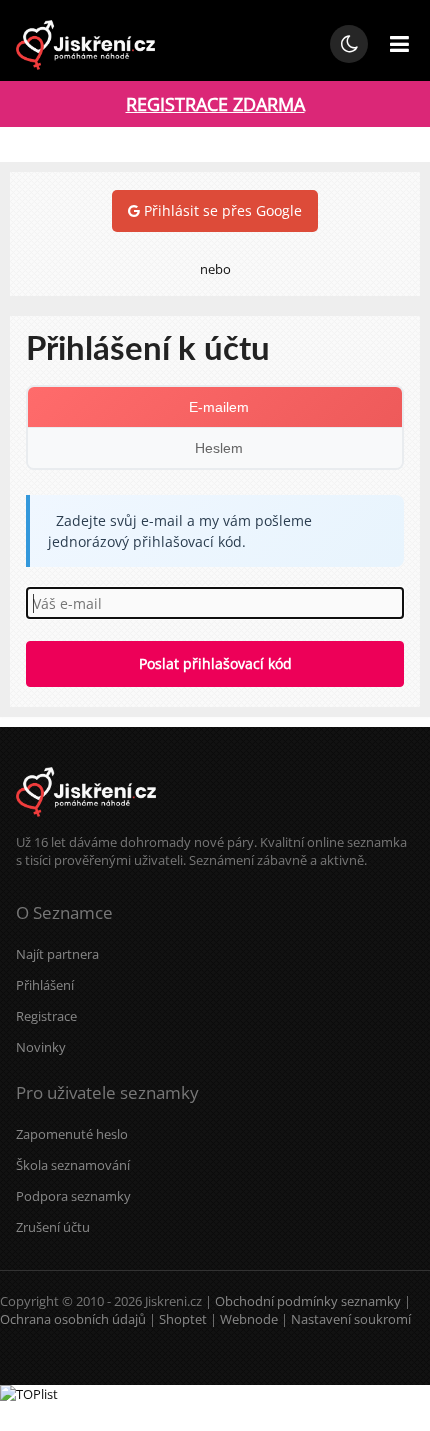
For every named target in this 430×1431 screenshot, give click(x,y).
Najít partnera (57, 954)
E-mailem (219, 407)
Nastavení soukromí (351, 1319)
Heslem (219, 448)
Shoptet (183, 1319)
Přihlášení (45, 985)
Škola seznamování (73, 1165)
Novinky (41, 1047)
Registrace (46, 1016)
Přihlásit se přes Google (221, 210)
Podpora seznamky (73, 1196)
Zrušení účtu (53, 1227)
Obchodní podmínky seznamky (308, 1301)
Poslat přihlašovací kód (215, 663)
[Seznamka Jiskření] (86, 824)
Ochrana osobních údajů (73, 1319)
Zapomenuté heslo (72, 1134)
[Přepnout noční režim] (349, 44)
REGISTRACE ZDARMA (215, 104)
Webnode (249, 1319)
